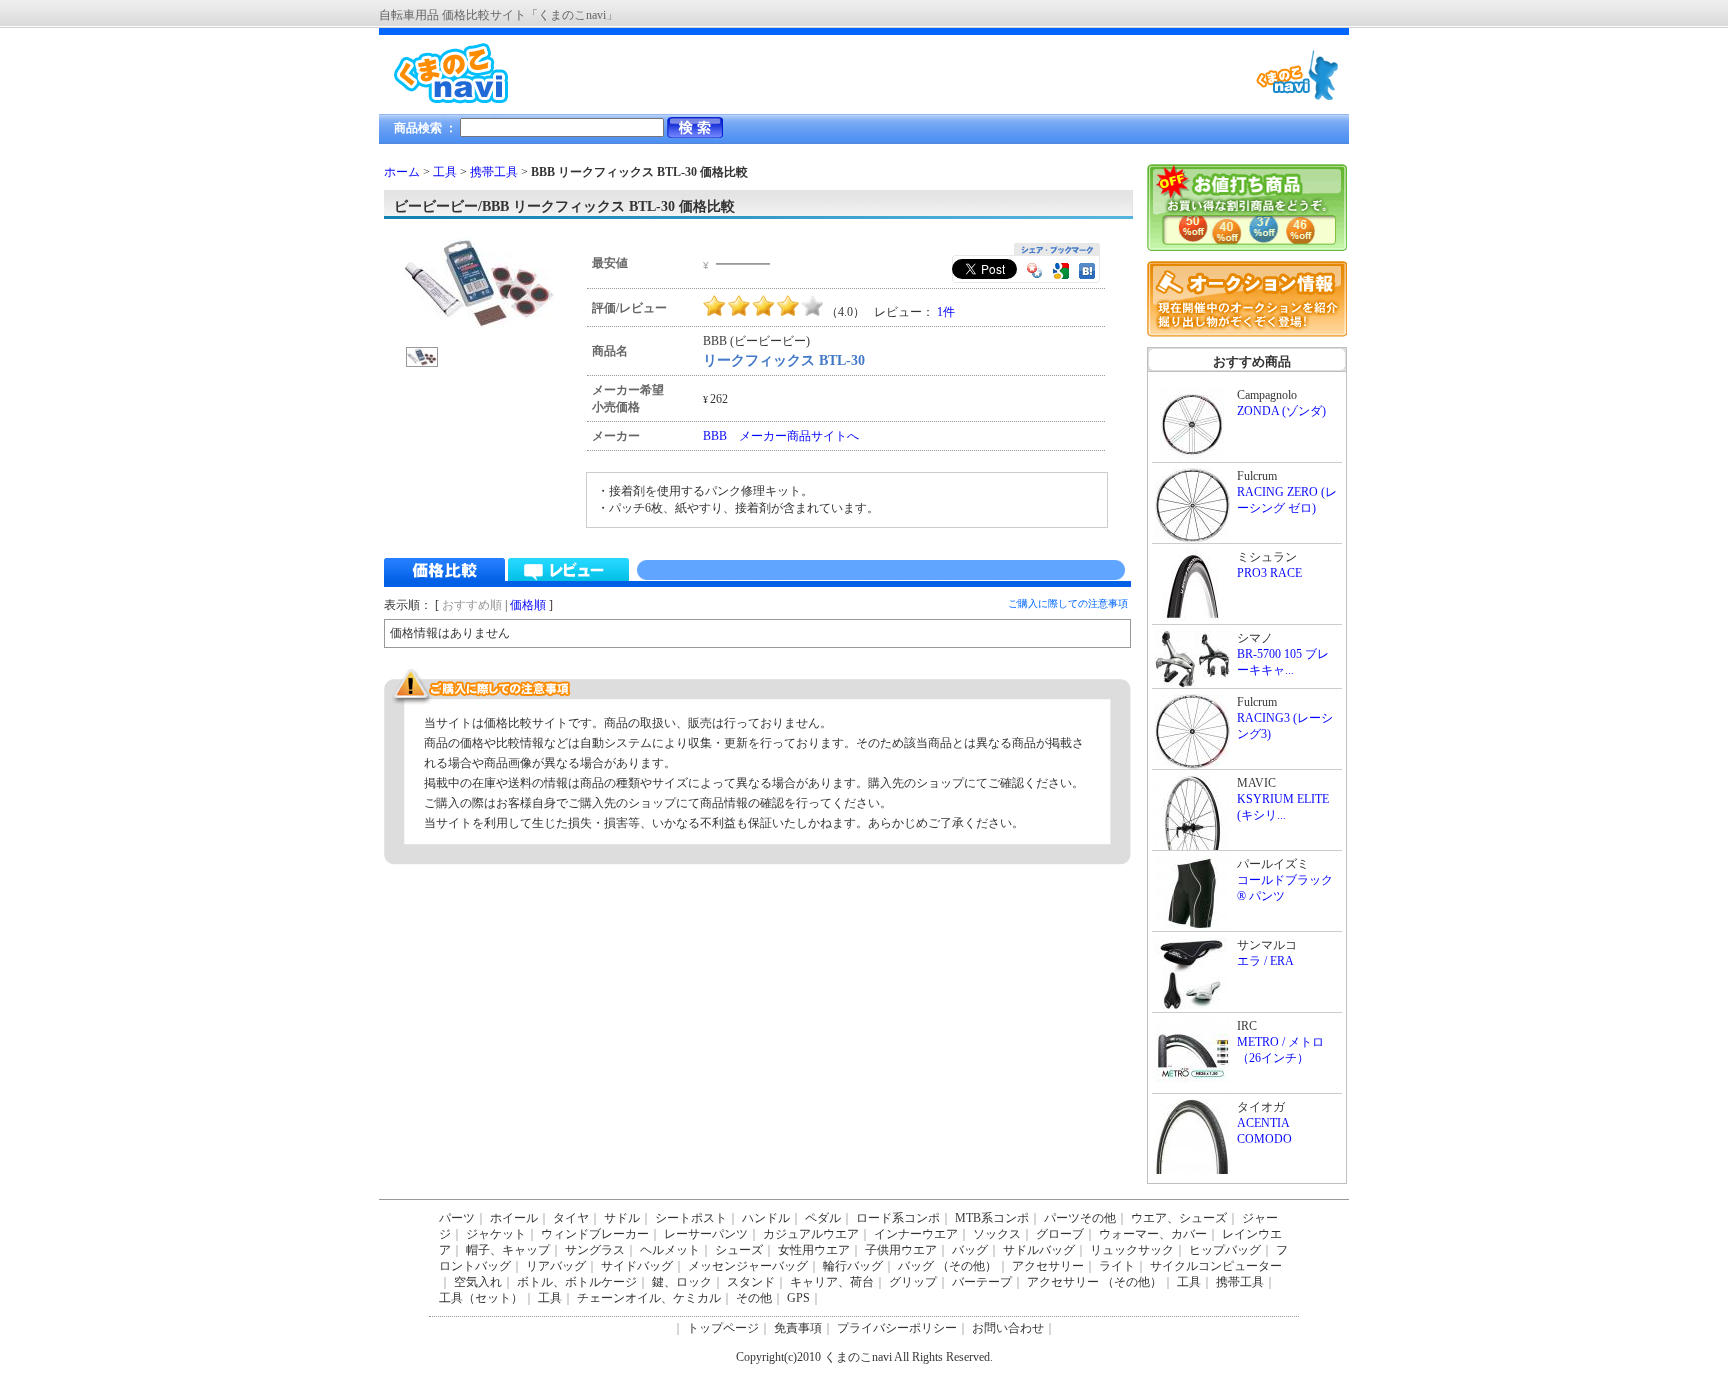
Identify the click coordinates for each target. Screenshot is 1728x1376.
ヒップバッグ (1225, 1250)
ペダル (823, 1218)
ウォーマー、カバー (1153, 1234)
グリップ (913, 1282)
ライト (1117, 1266)
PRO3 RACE (1269, 573)
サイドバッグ (637, 1266)
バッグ (970, 1250)
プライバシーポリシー (897, 1328)
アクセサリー (1048, 1266)
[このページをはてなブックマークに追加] (1087, 273)
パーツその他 (1080, 1218)
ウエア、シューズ (1179, 1218)
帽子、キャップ (508, 1250)
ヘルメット (670, 1250)
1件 (946, 312)
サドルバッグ (1039, 1250)
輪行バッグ (853, 1266)
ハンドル (766, 1218)
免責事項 (798, 1328)
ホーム (402, 172)
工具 (445, 172)
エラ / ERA (1265, 961)
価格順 (528, 605)
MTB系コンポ (992, 1218)
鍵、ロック (682, 1282)
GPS (798, 1298)
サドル (622, 1218)
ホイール (514, 1218)
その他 (754, 1298)
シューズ (739, 1250)
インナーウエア (916, 1234)
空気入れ (478, 1282)
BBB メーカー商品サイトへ (781, 436)
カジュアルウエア (811, 1234)
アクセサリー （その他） (1094, 1282)
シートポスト (691, 1218)
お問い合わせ (1008, 1328)
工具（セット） (481, 1298)
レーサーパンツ (706, 1234)
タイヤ (571, 1218)
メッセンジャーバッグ (748, 1266)
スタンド (751, 1282)
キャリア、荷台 (832, 1282)
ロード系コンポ (898, 1218)
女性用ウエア (814, 1250)
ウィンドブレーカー (595, 1234)
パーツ (457, 1218)
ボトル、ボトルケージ (577, 1282)
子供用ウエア (901, 1250)
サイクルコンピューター (1216, 1266)
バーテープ (982, 1282)
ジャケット (496, 1234)
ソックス (997, 1234)
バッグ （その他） (947, 1266)
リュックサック (1132, 1250)
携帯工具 (494, 172)
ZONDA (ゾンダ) (1281, 411)
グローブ (1060, 1234)
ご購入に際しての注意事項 (1068, 603)
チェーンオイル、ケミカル (649, 1298)
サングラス (595, 1250)
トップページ (723, 1328)
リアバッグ (556, 1266)
